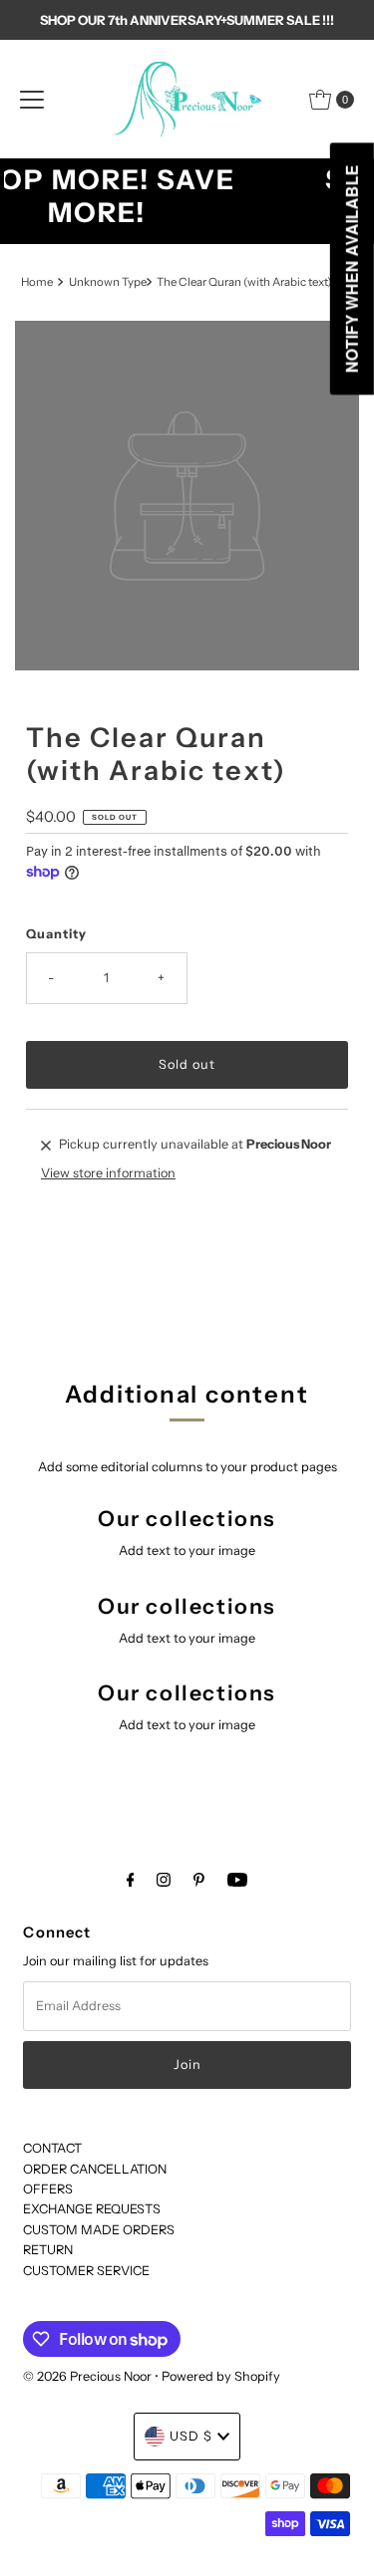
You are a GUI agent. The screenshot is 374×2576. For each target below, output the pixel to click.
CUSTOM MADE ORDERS (99, 2230)
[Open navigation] (32, 100)
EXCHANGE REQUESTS (92, 2209)
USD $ (191, 2436)
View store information (108, 1173)
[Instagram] (164, 1880)
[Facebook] (131, 1880)
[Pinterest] (199, 1880)
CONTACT (52, 2148)
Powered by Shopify (221, 2376)
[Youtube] (237, 1880)
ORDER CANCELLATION (95, 2169)
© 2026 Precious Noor (87, 2376)
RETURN (48, 2250)
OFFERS (48, 2189)
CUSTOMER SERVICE (86, 2271)
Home (37, 282)
